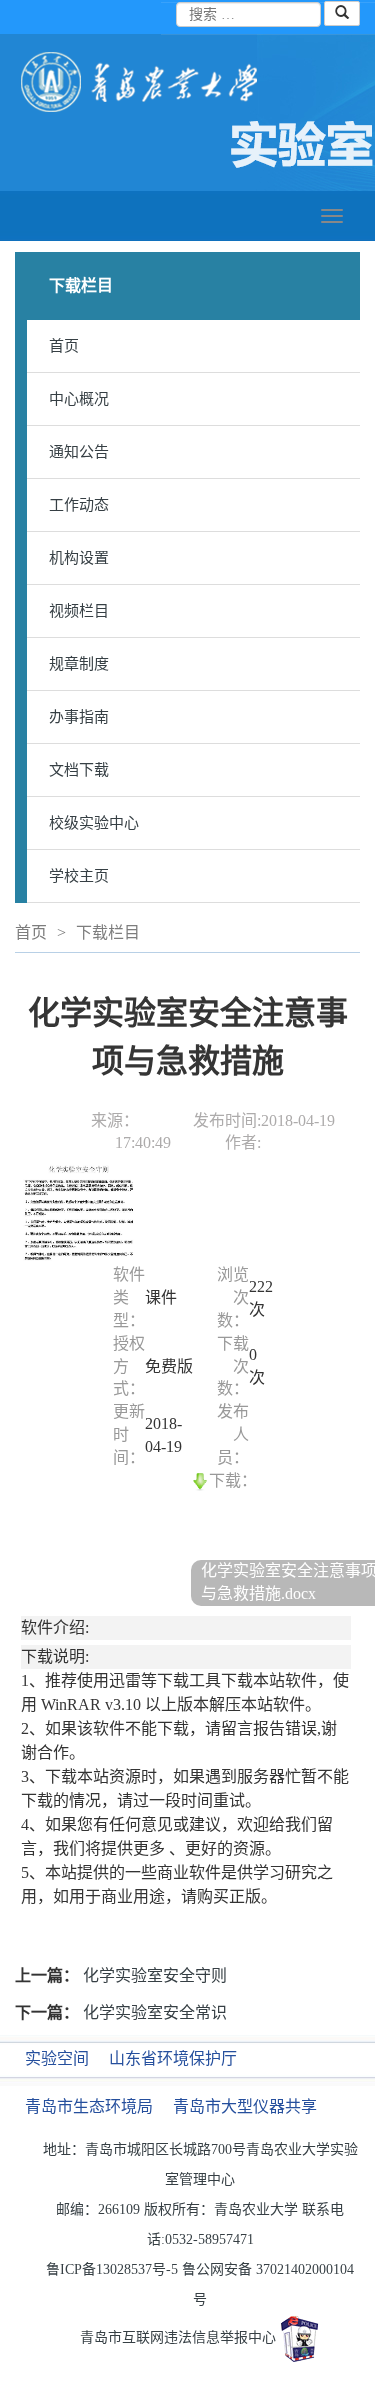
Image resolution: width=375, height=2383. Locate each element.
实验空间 (57, 2058)
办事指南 (79, 717)
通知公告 (79, 452)
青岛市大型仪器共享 (245, 2106)
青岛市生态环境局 (89, 2106)
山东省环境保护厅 (173, 2058)
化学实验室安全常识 (155, 2012)
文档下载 (79, 770)
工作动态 (79, 505)
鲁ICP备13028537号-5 (112, 2269)
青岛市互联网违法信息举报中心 (178, 2337)
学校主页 (79, 876)
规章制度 (79, 664)
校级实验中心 (94, 823)
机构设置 (79, 558)
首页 (64, 346)
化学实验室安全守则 (155, 1975)
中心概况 (79, 399)
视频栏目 (79, 611)
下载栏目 (108, 932)
